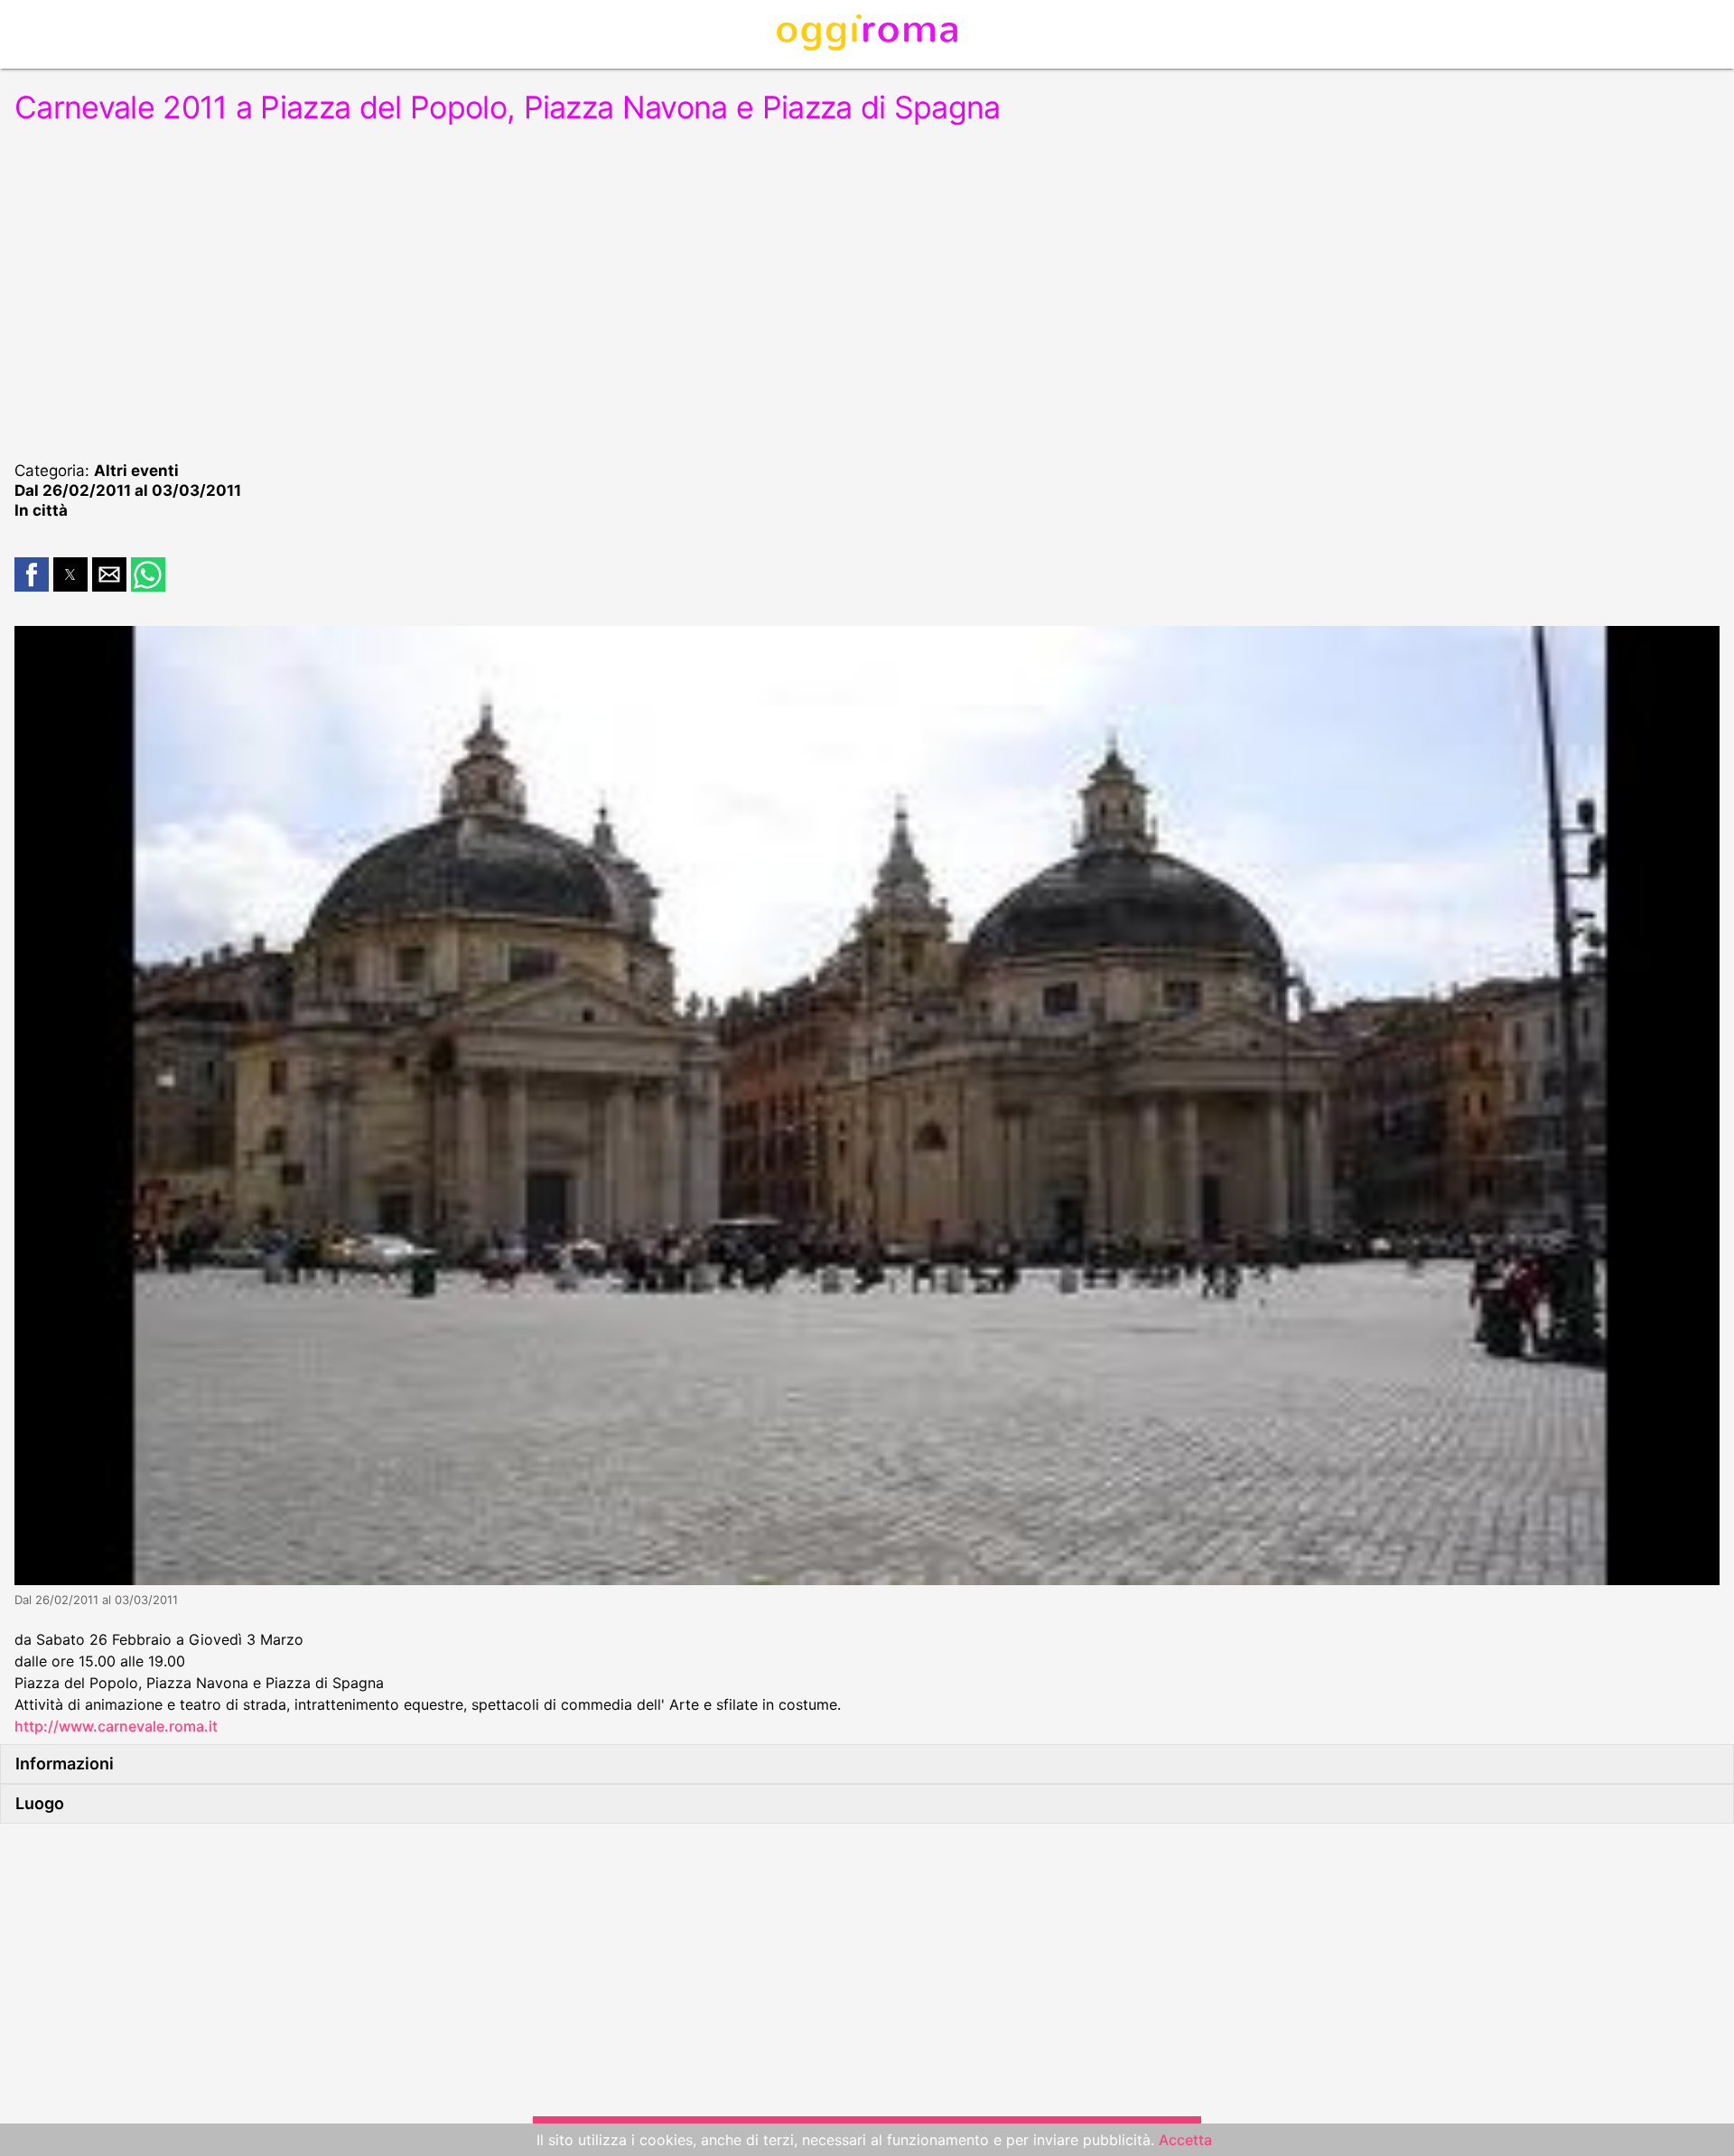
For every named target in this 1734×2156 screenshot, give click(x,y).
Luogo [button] (40, 1803)
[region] (867, 291)
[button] (32, 574)
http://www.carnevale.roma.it (116, 1726)
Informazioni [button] (65, 1764)
